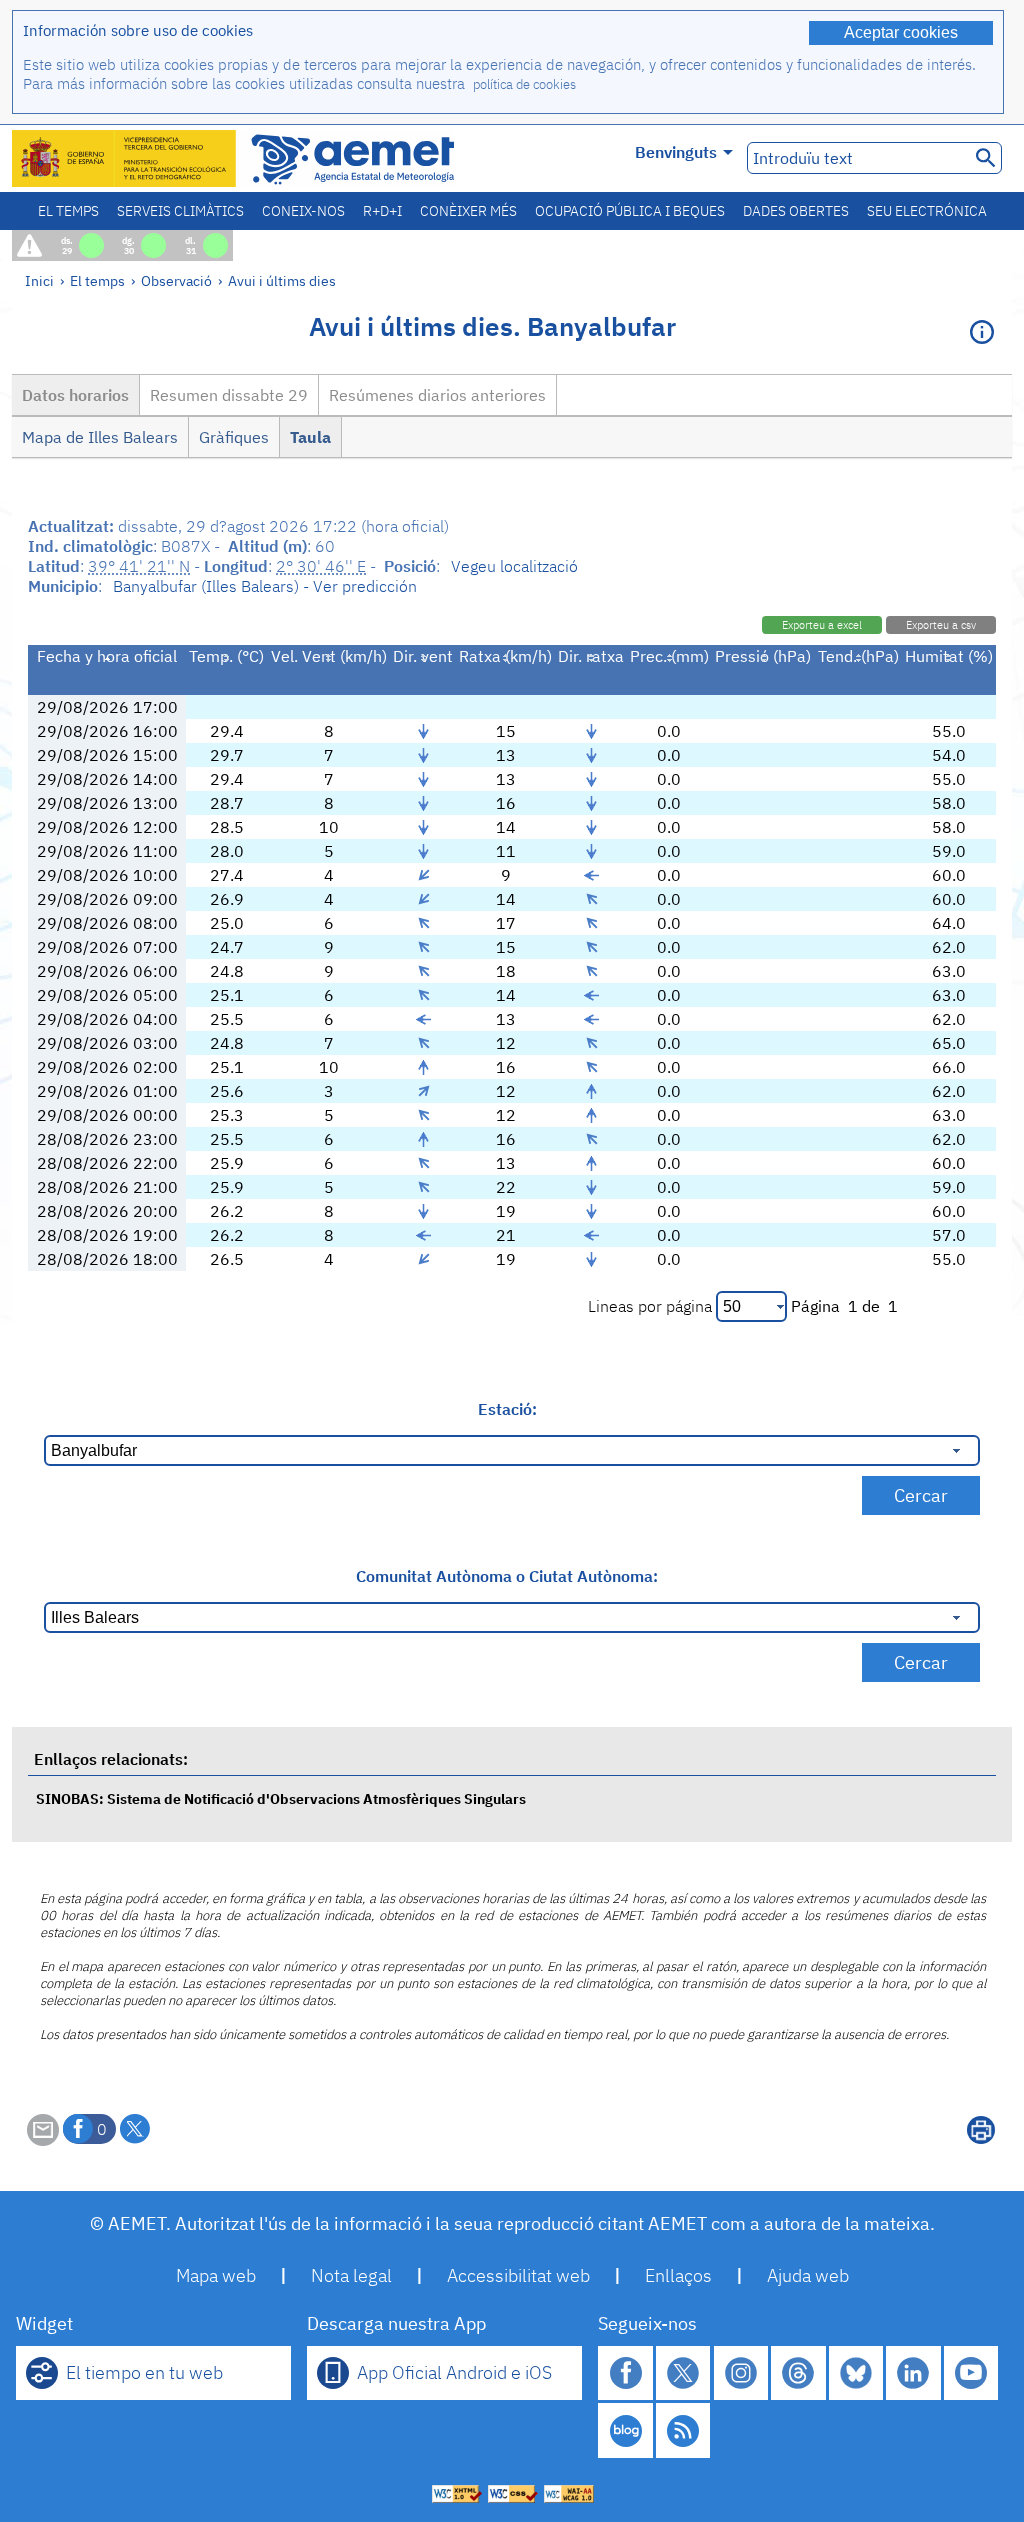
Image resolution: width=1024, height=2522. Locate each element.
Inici (39, 280)
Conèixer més (468, 211)
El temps (68, 211)
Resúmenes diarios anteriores (437, 395)
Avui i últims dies (282, 280)
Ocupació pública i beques (630, 211)
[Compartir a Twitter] (135, 2129)
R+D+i (382, 211)
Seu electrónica (927, 211)
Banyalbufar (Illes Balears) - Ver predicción (265, 586)
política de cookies (524, 84)
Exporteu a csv (941, 625)
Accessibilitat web (518, 2275)
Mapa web (216, 2275)
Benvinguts (676, 152)
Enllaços (678, 2275)
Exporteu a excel (822, 625)
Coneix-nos (303, 211)
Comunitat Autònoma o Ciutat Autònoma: (507, 1576)
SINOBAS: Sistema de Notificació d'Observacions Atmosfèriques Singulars (281, 1798)
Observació (176, 280)
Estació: (507, 1409)
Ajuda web (808, 2275)
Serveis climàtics (180, 211)
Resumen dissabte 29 (229, 395)
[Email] (43, 2140)
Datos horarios (75, 395)
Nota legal (351, 2275)
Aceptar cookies (901, 32)
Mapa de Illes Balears (100, 437)
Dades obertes (796, 211)
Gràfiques (234, 437)
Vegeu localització (514, 566)
